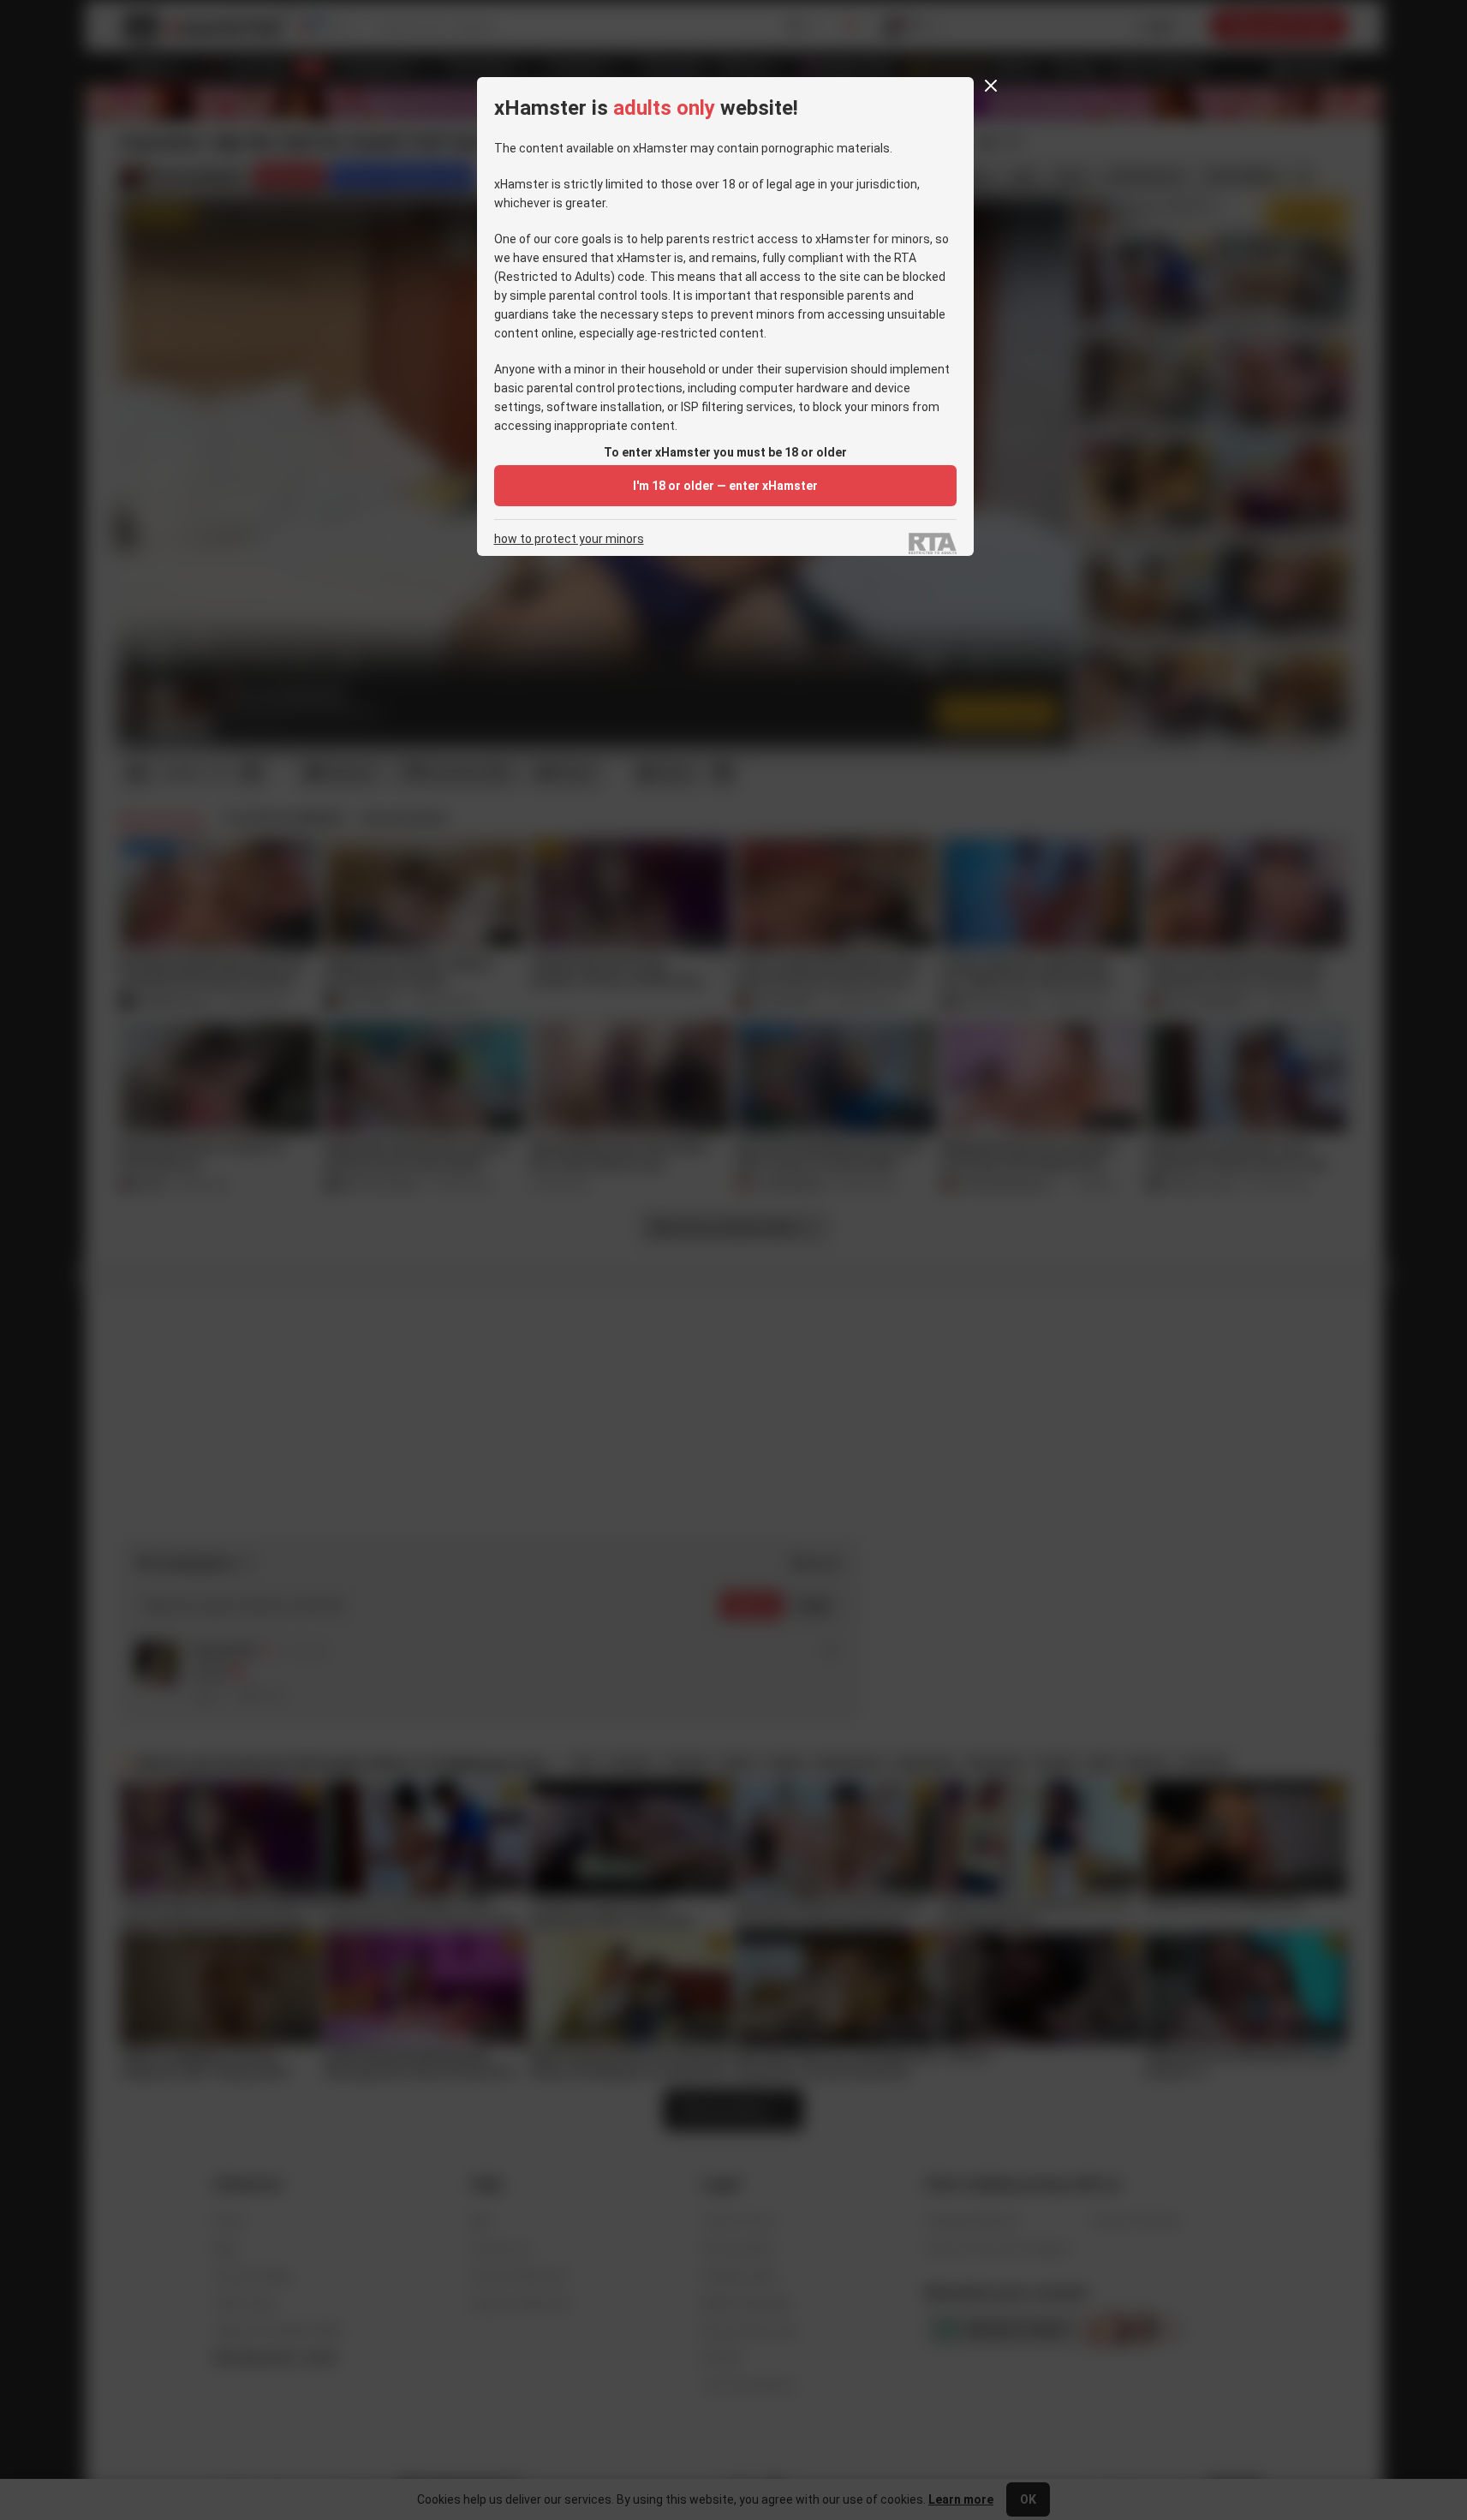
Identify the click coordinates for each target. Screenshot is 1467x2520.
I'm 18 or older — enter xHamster (725, 486)
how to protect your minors (569, 539)
